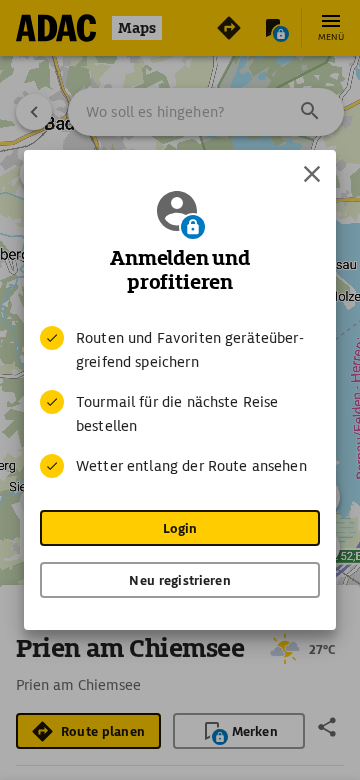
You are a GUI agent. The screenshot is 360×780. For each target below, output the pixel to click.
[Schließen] (312, 174)
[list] (180, 402)
